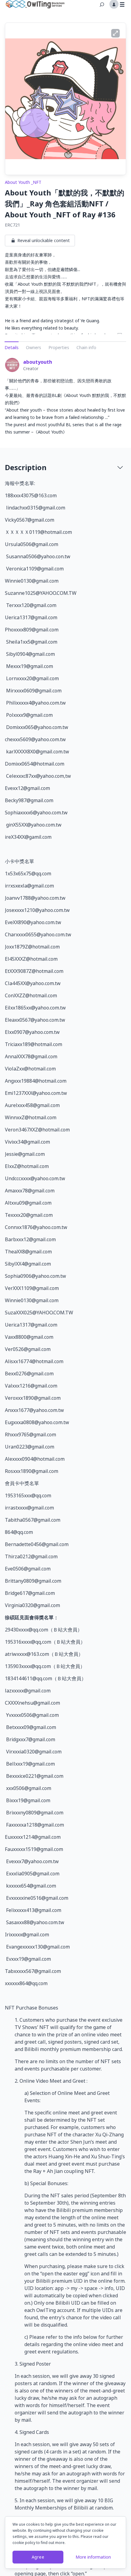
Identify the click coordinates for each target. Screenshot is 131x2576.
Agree (38, 2557)
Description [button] (26, 467)
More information (93, 2557)
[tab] (65, 467)
